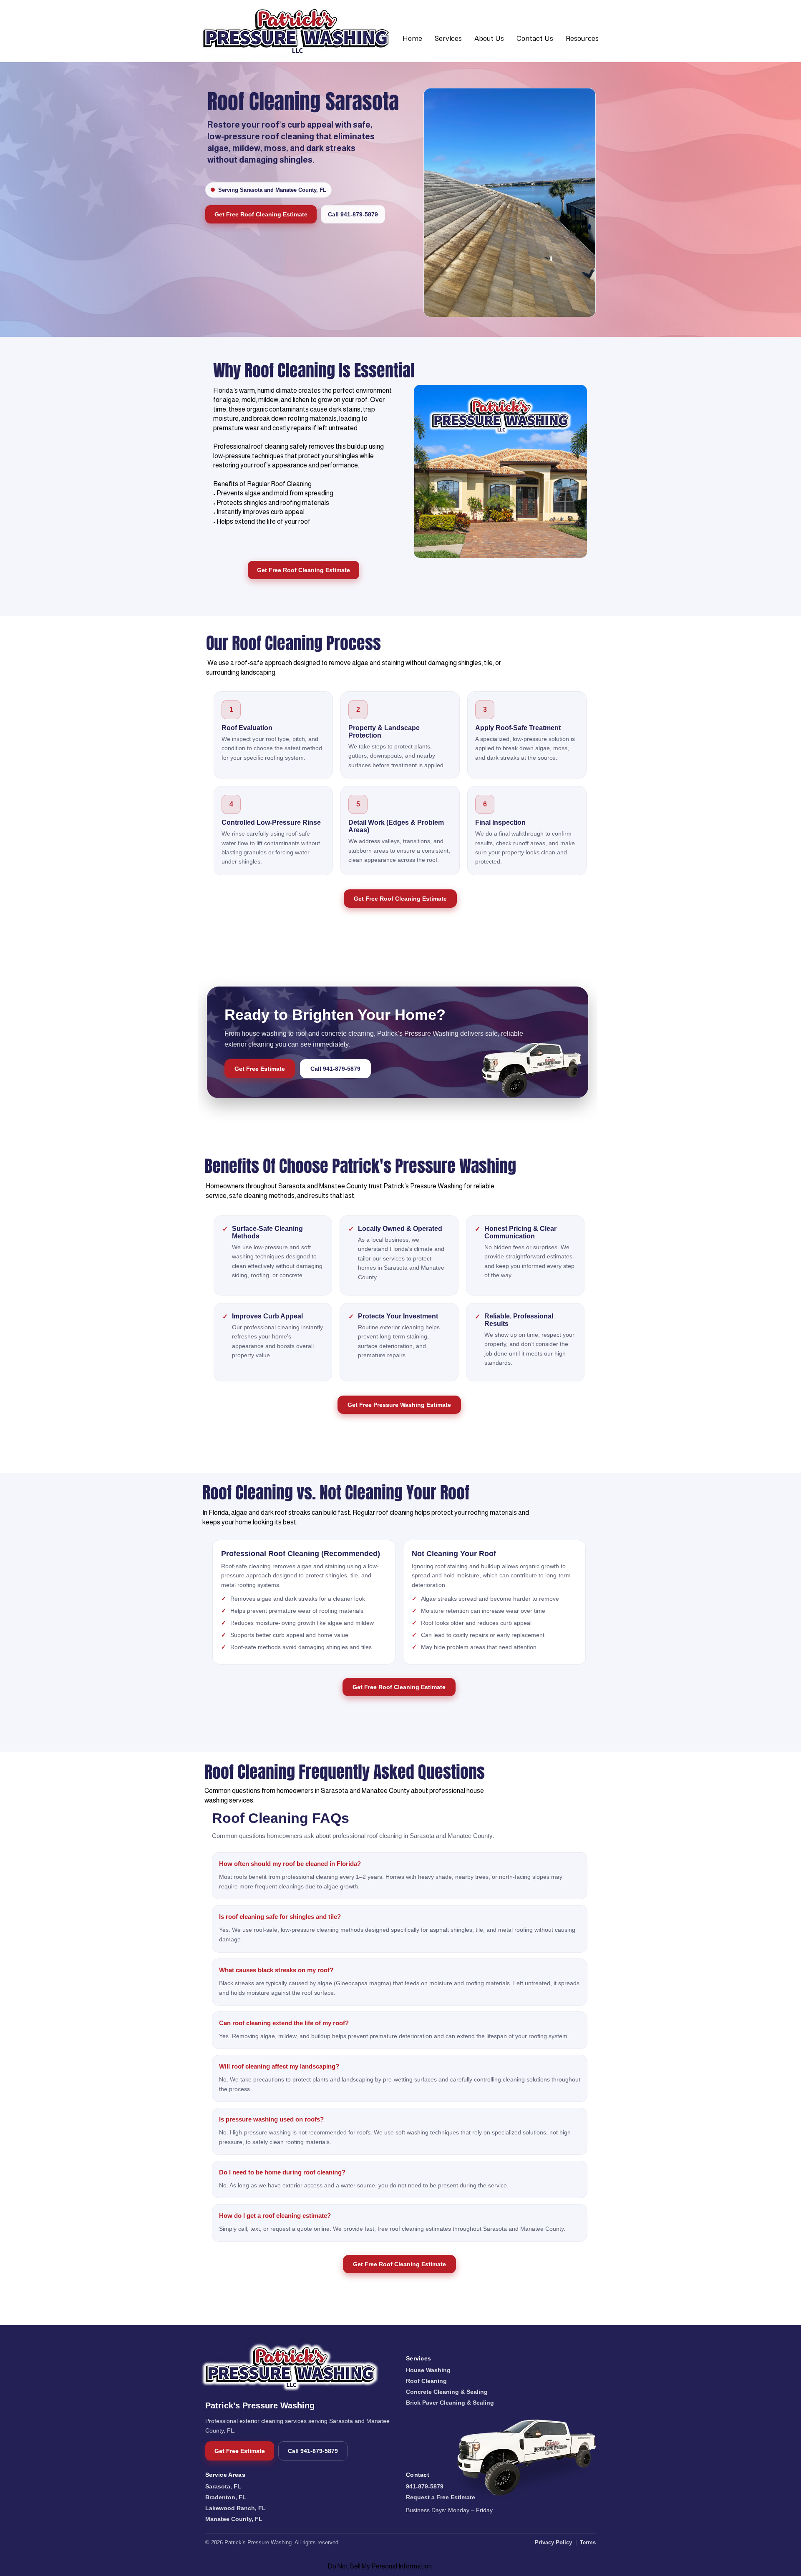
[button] (448, 38)
